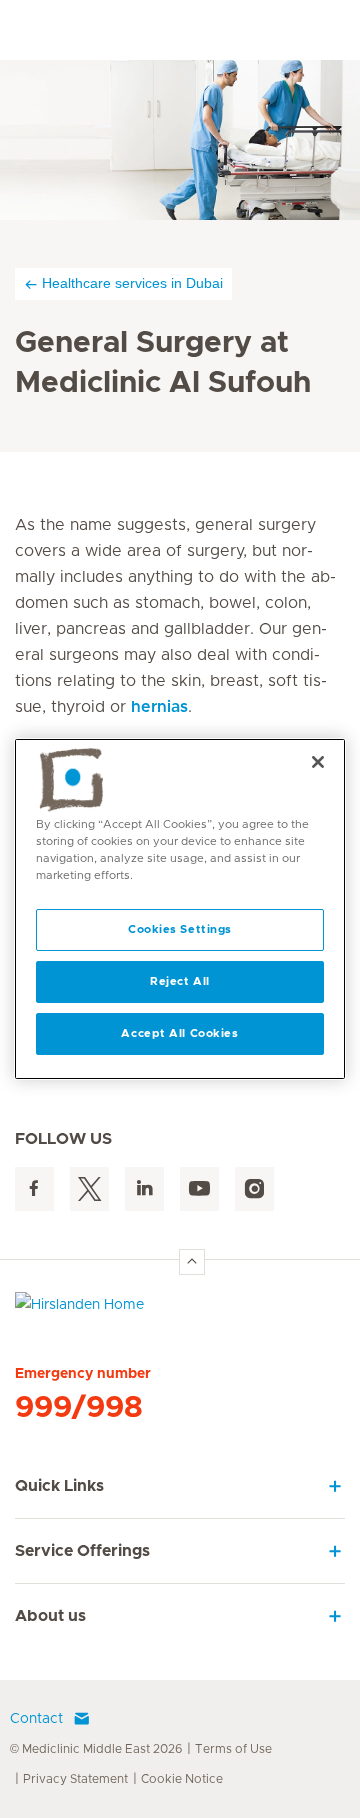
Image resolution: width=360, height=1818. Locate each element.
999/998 (79, 1408)
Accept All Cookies (179, 1033)
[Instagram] (254, 1189)
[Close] (318, 762)
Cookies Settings (180, 929)
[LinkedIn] (144, 1189)
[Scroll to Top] (192, 1262)
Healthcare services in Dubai (132, 283)
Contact (36, 1719)
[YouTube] (199, 1189)
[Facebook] (34, 1189)
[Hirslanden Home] (180, 1309)
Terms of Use (233, 1749)
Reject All (180, 981)
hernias (159, 707)
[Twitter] (89, 1189)
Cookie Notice (182, 1779)
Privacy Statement (75, 1779)
